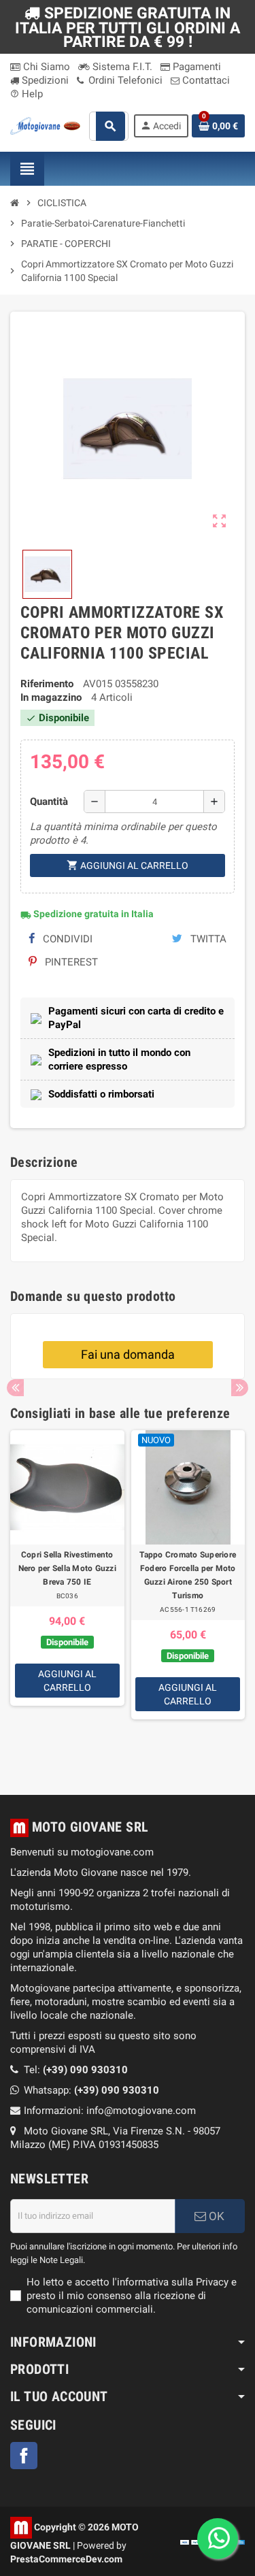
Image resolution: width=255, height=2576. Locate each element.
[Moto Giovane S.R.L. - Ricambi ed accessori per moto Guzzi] (45, 125)
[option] (67, 1596)
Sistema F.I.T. (121, 67)
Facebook (24, 2456)
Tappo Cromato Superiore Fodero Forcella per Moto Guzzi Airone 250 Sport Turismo (188, 1575)
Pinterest (70, 962)
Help (27, 94)
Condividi (66, 939)
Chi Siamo (45, 67)
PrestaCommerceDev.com (66, 2559)
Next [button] (240, 1388)
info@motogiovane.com (141, 2111)
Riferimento (47, 684)
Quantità (49, 802)
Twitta (207, 939)
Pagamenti (195, 67)
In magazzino (51, 697)
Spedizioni (44, 80)
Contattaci (205, 80)
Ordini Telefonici (124, 80)
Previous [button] (15, 1388)
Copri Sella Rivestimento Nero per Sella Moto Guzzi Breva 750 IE (67, 1568)
